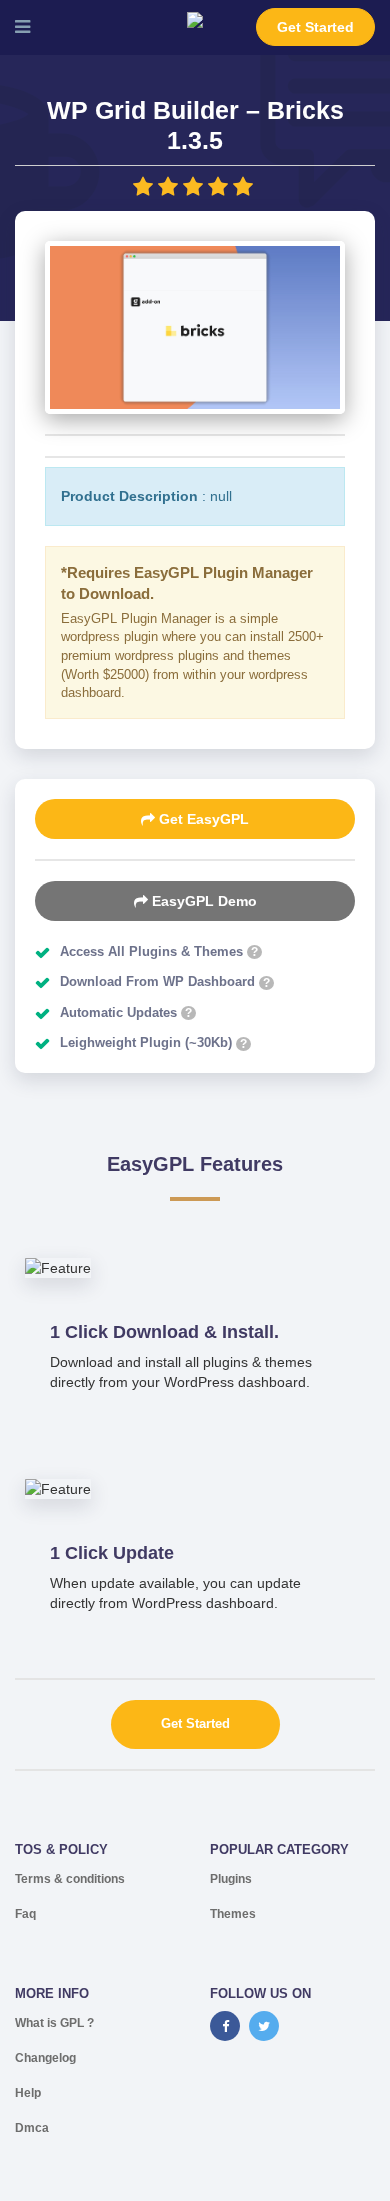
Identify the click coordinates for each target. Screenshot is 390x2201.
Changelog (45, 2058)
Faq (25, 1914)
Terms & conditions (70, 1879)
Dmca (32, 2128)
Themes (233, 1914)
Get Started (315, 27)
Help (28, 2093)
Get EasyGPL (202, 819)
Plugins (231, 1879)
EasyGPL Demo (202, 901)
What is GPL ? (54, 2023)
